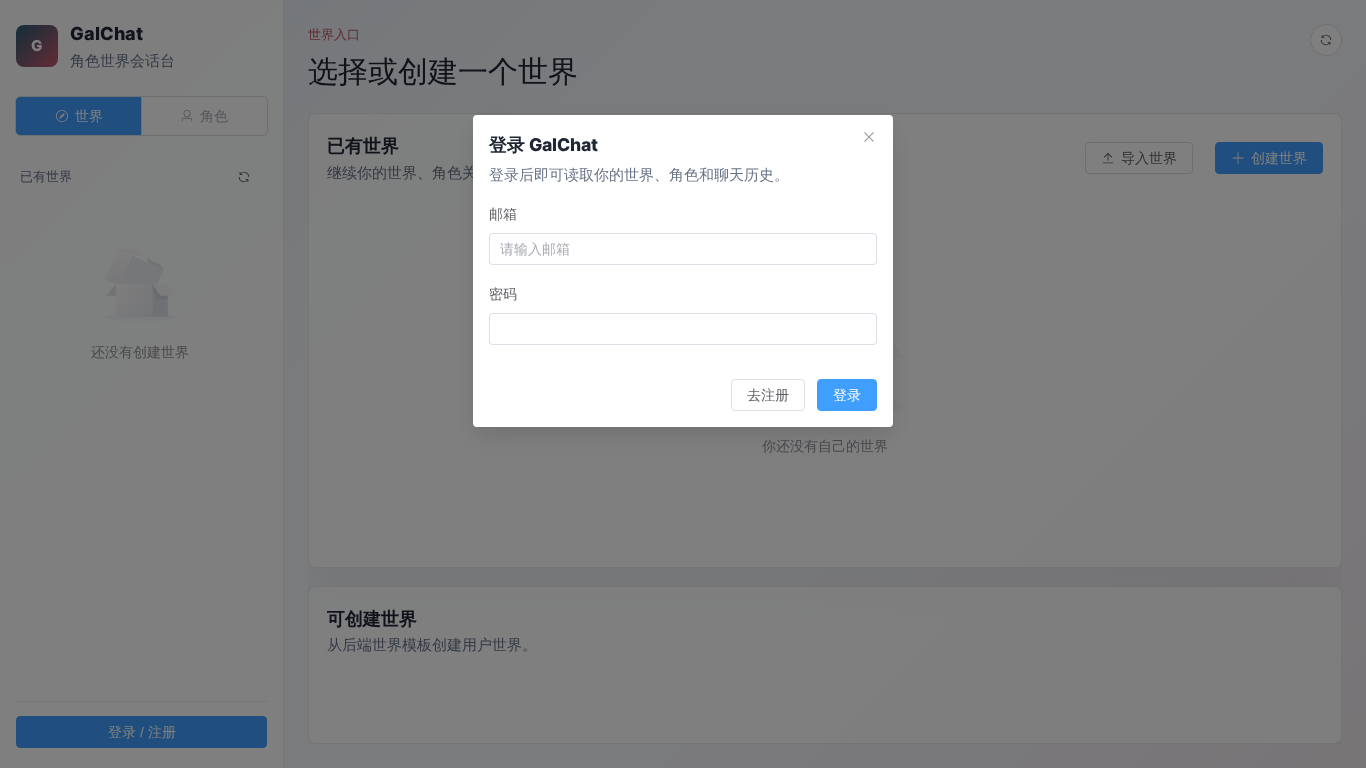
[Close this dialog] (869, 139)
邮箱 (503, 213)
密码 (503, 293)
